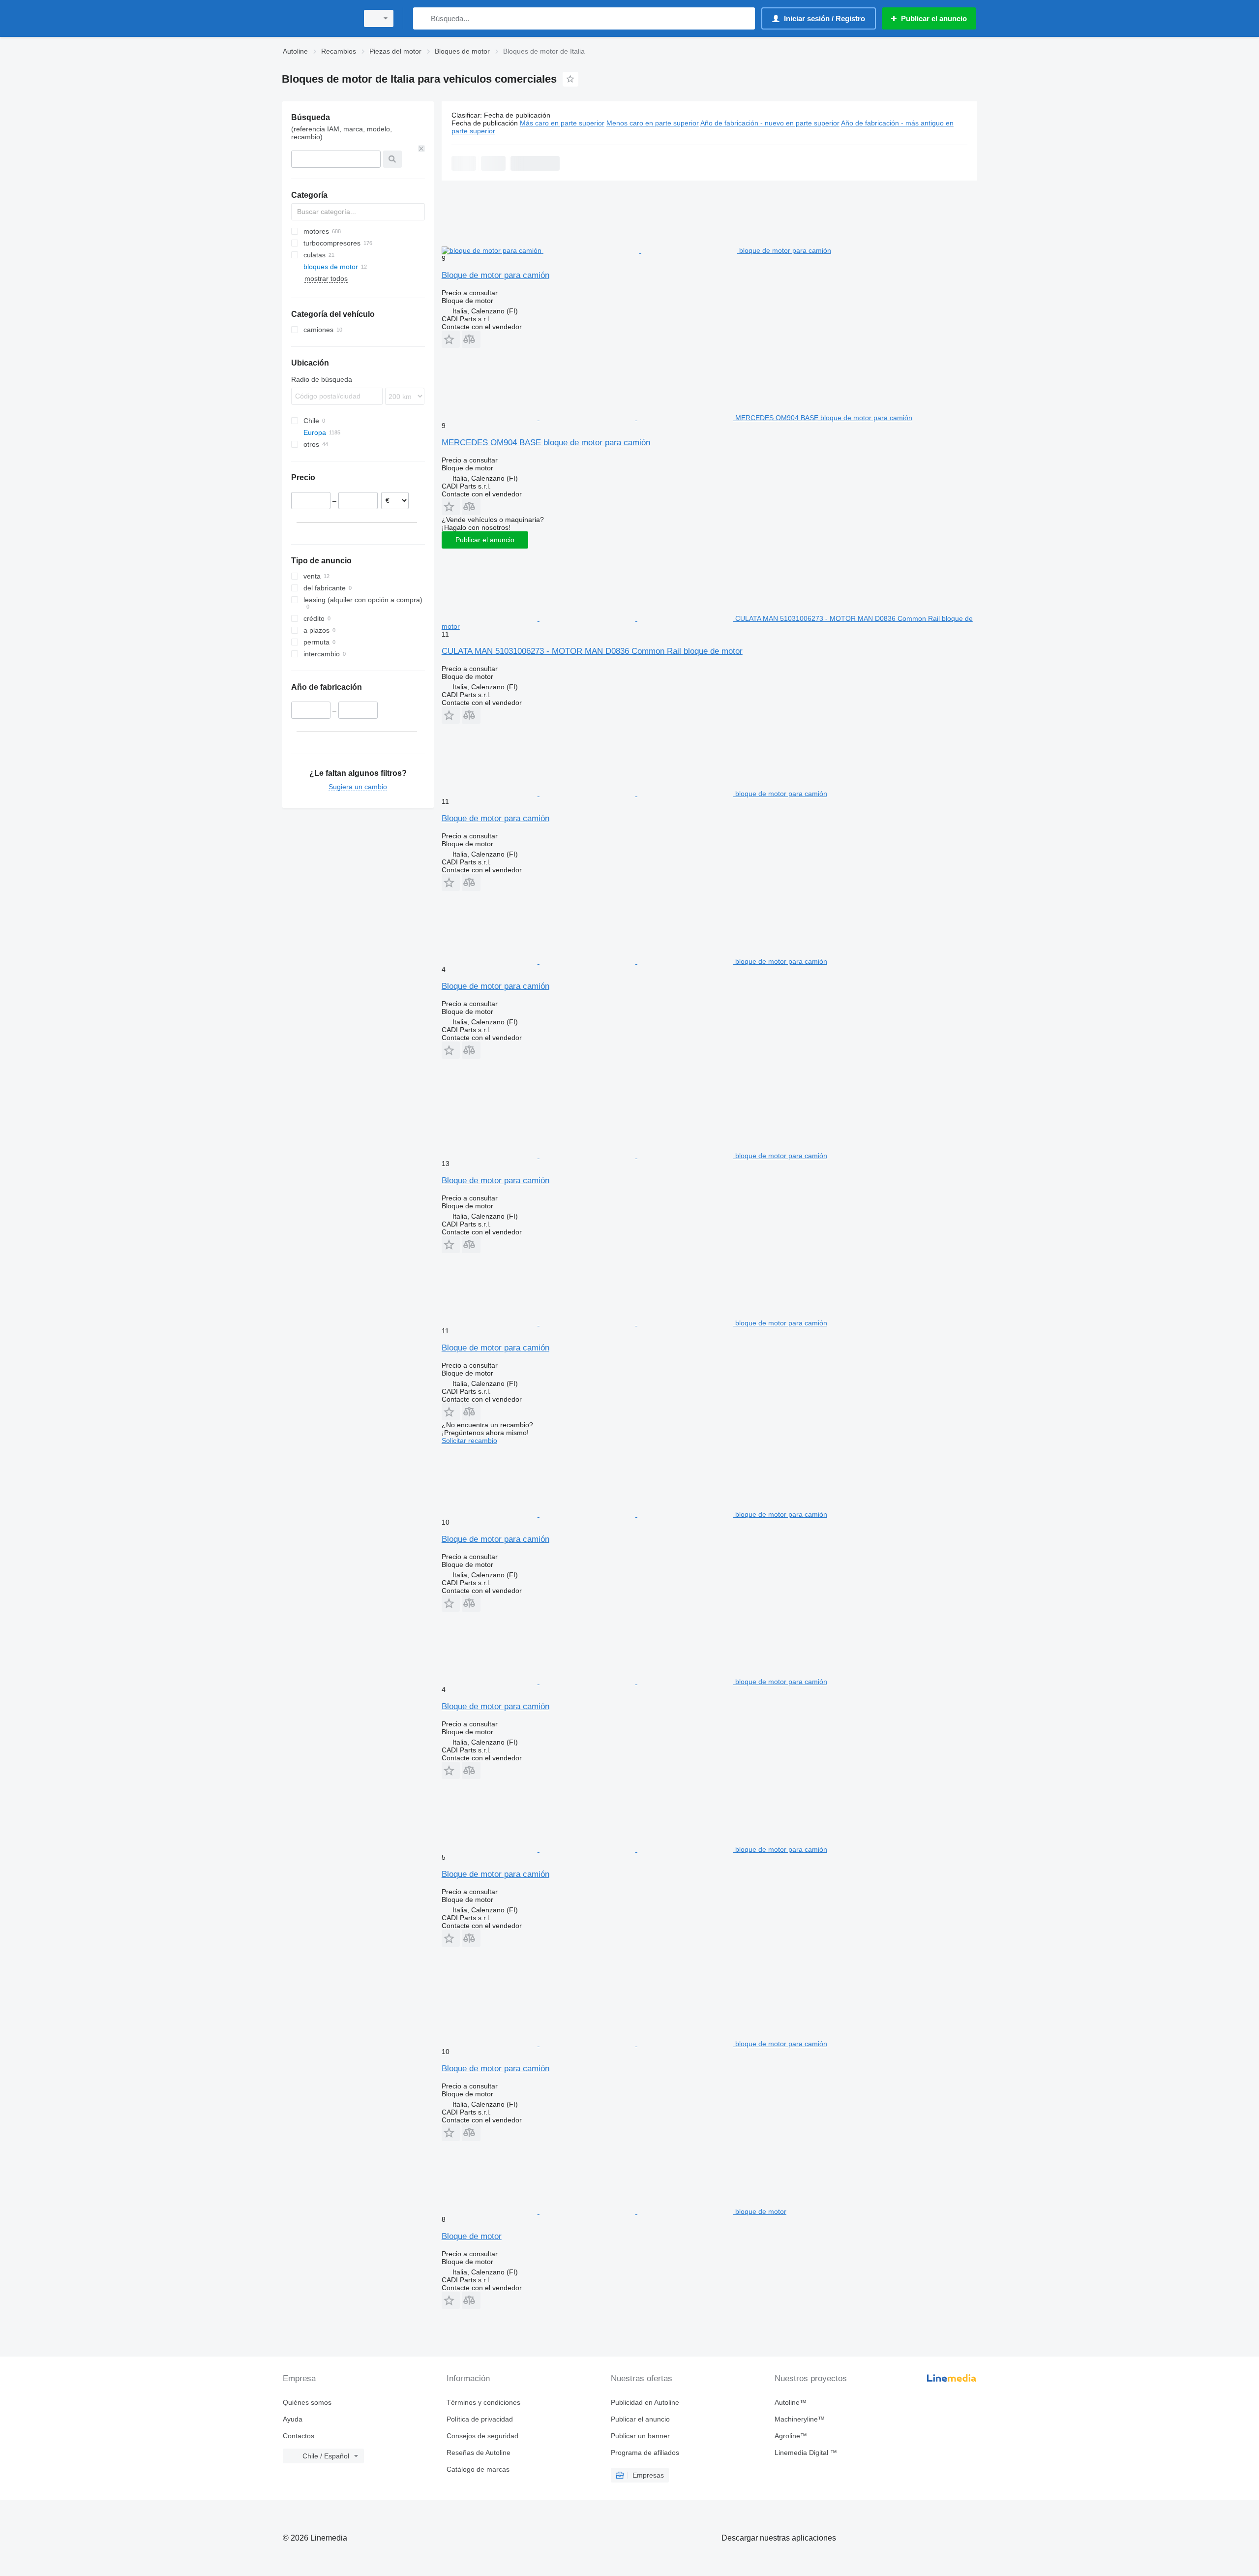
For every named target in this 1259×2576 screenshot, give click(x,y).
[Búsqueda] (423, 18)
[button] (451, 339)
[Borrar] (421, 149)
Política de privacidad (480, 2419)
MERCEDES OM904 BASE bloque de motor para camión (546, 443)
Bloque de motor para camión (495, 275)
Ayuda (293, 2419)
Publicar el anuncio (485, 540)
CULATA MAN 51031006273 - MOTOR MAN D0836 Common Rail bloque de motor (592, 651)
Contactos (299, 2436)
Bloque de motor (472, 2236)
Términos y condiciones (483, 2402)
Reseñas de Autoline (479, 2453)
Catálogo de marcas (478, 2469)
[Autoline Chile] (317, 18)
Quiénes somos (307, 2402)
